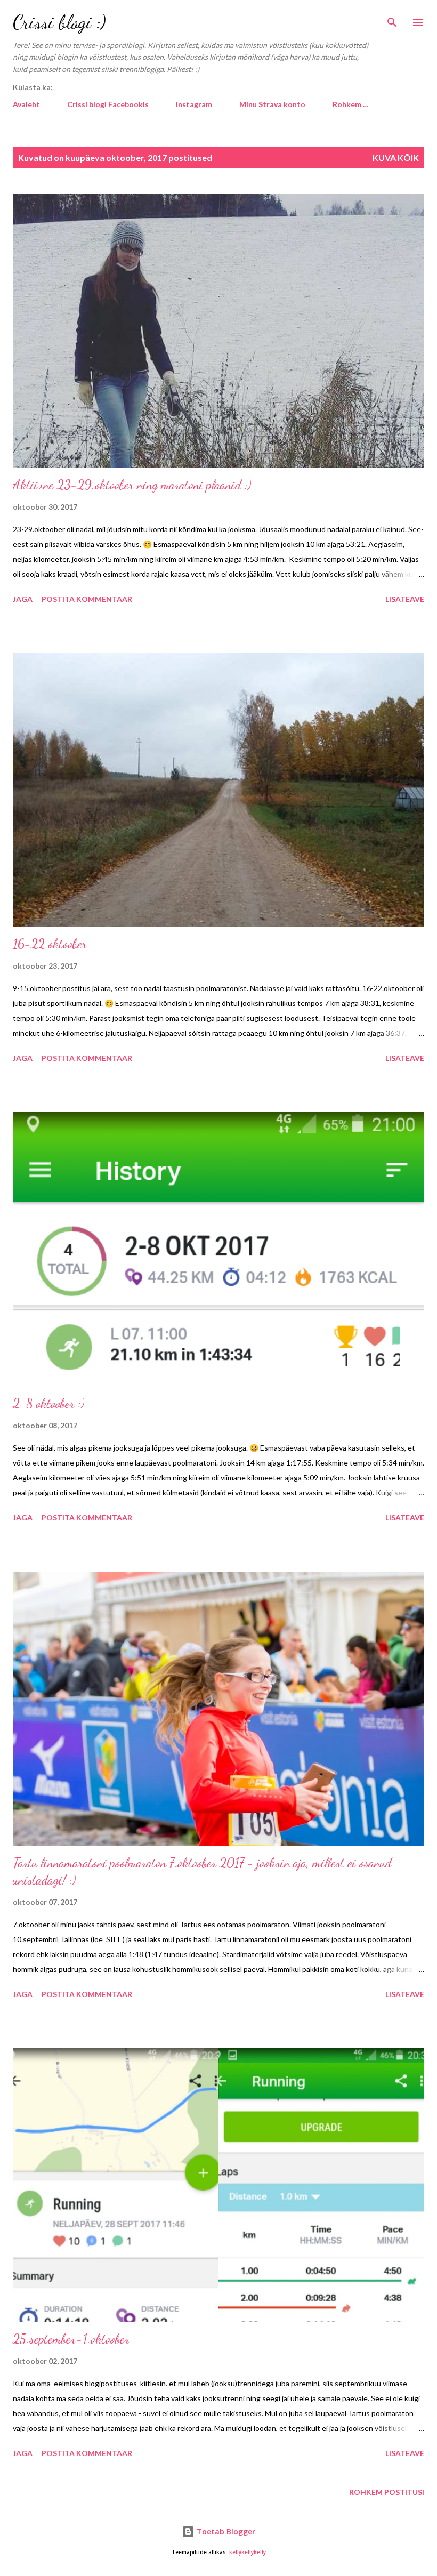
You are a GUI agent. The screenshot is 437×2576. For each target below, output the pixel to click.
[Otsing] (392, 19)
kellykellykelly (248, 2552)
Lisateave (405, 599)
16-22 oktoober (50, 944)
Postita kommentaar (87, 599)
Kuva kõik (396, 158)
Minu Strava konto (272, 104)
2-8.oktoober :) (48, 1403)
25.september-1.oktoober (71, 2339)
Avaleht (26, 104)
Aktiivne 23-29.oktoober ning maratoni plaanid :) (132, 485)
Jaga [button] (23, 599)
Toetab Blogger (225, 2531)
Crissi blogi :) (59, 22)
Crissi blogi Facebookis (108, 104)
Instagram (194, 104)
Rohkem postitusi (387, 2492)
